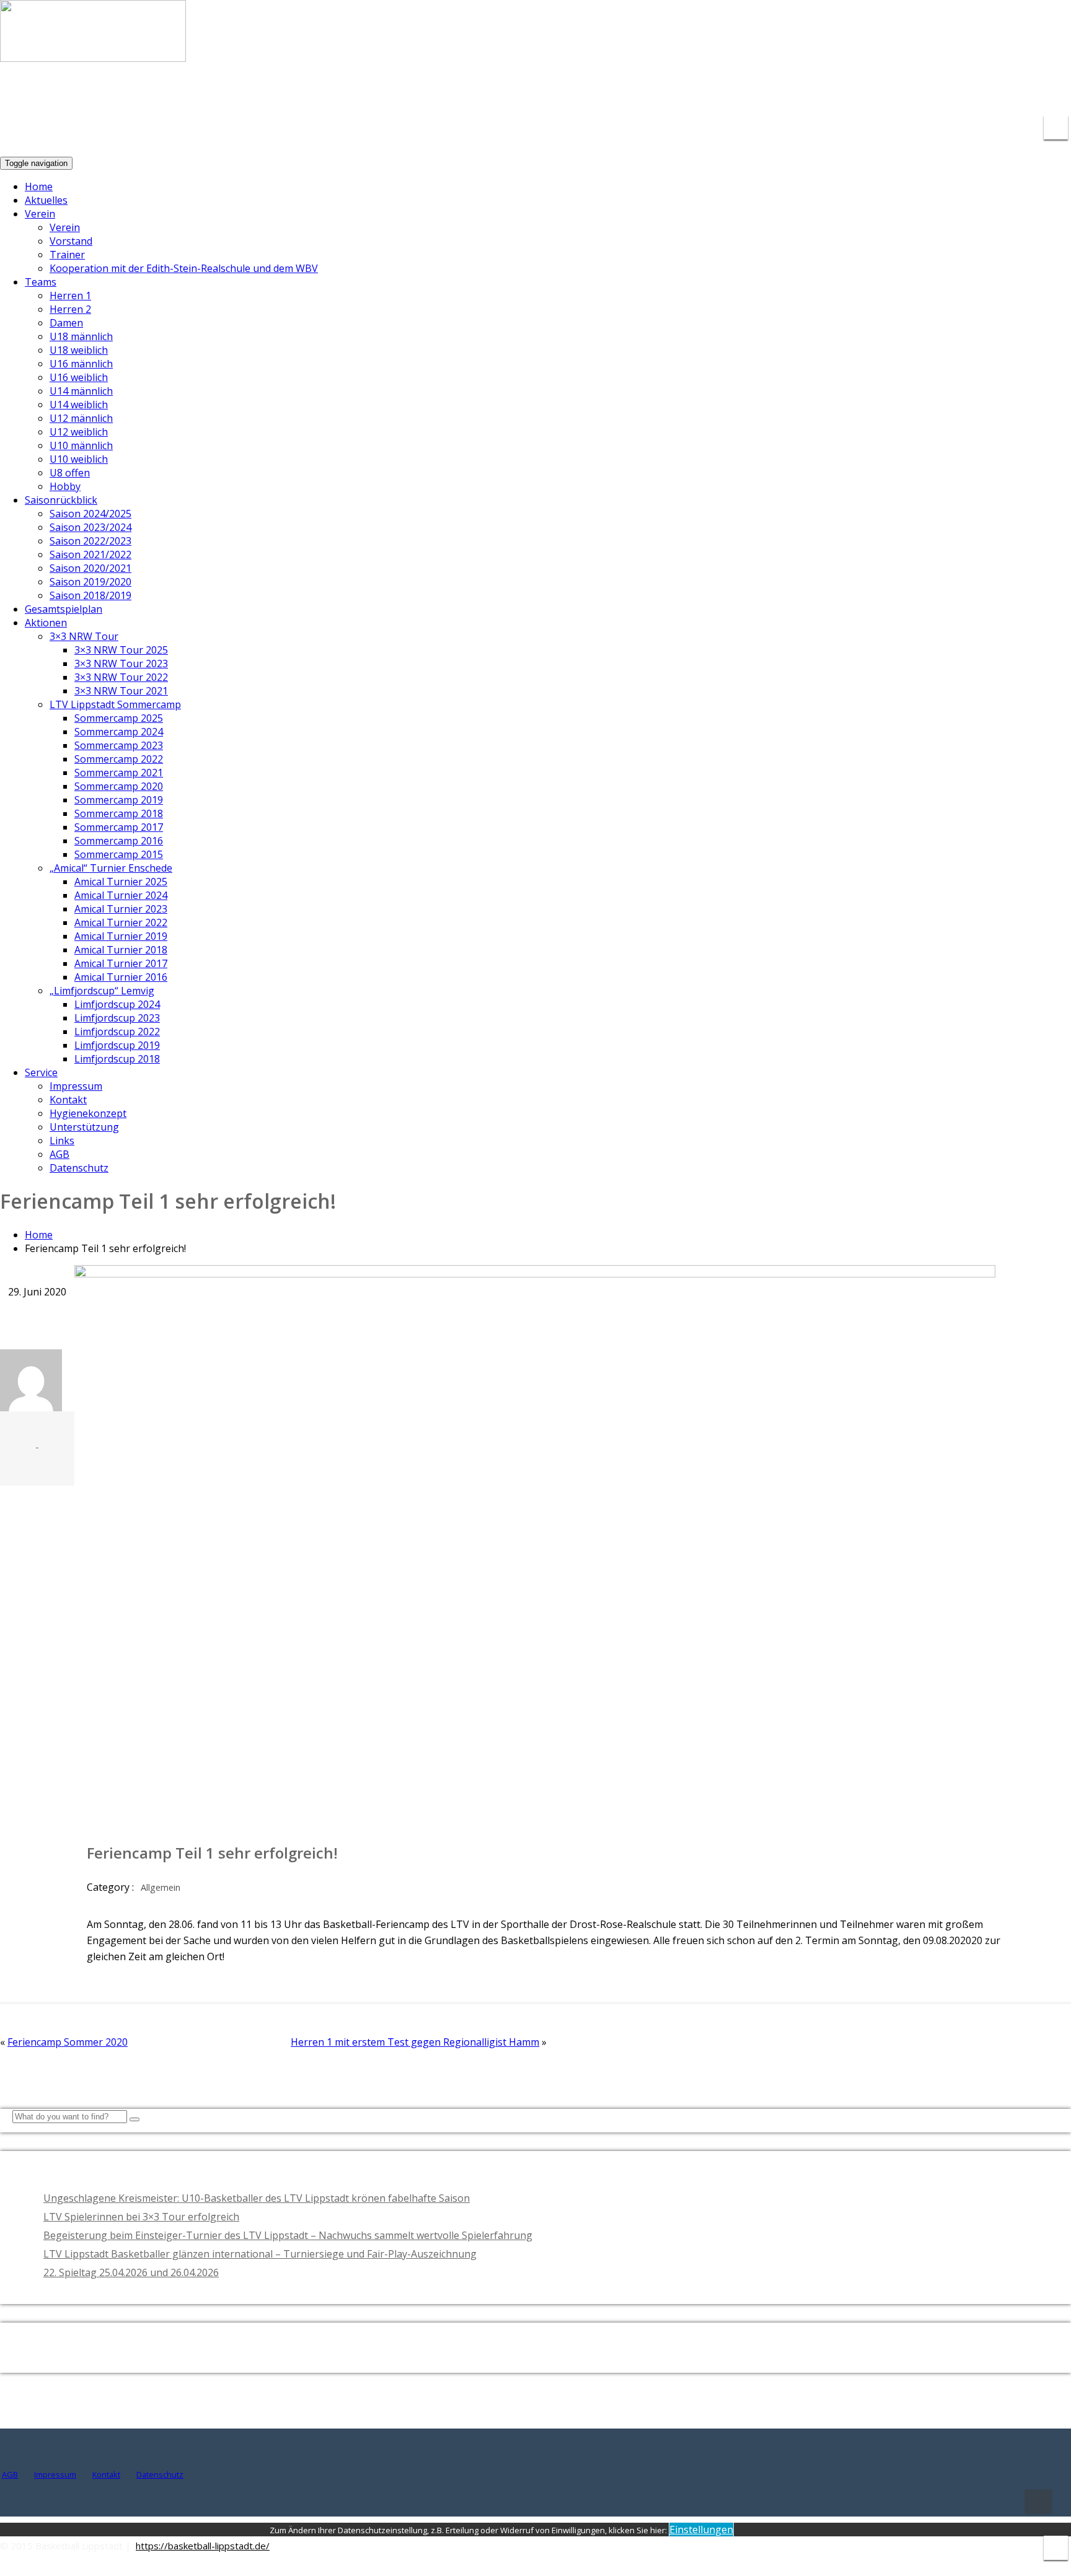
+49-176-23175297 (1018, 93)
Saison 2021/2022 (90, 554)
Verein (40, 214)
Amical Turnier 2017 (121, 963)
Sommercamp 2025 (119, 718)
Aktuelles (46, 200)
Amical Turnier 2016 (121, 977)
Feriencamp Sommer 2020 (68, 2042)
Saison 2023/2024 (90, 527)
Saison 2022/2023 (90, 541)
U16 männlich (81, 364)
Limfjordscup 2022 (117, 1032)
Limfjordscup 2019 (117, 1045)
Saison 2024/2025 (90, 514)
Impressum (76, 1086)
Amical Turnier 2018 (121, 950)
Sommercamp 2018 (119, 813)
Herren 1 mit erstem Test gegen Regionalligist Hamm (415, 2042)
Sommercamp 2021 (119, 773)
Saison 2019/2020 (90, 582)
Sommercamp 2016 (119, 841)
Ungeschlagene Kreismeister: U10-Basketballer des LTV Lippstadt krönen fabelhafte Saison (257, 2198)
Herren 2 (70, 309)
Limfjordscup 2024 (117, 1004)
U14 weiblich (79, 405)
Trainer (67, 255)
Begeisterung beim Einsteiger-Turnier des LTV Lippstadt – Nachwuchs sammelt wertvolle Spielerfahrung (288, 2235)
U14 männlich (81, 391)
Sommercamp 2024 (119, 732)
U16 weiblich (79, 377)
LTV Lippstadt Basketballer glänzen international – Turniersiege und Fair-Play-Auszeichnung (260, 2254)
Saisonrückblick (61, 500)
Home (39, 186)
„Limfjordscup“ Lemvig (102, 991)
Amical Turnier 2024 (121, 895)
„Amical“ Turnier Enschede (111, 868)
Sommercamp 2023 (119, 745)
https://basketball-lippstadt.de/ (203, 2546)
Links (62, 1141)
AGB (59, 1154)
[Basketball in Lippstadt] (93, 50)
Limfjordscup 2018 (117, 1059)
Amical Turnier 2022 (121, 922)
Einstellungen (701, 2530)
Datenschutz (79, 1168)
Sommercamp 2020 (119, 786)
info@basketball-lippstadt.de (879, 93)
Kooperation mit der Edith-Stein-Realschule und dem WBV (184, 268)
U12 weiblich (79, 432)
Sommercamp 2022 (119, 759)
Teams (41, 282)
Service (41, 1072)
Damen (66, 323)
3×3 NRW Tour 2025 (121, 650)
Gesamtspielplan (64, 609)
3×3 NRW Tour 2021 (121, 691)
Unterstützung (84, 1127)
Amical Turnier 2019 (121, 936)
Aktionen (46, 623)
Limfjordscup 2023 (117, 1018)
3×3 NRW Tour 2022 (121, 677)
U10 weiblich (79, 459)
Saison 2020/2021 (90, 568)
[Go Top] (1038, 2502)
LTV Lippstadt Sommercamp (115, 704)
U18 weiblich (79, 350)
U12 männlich (81, 418)
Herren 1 (70, 296)
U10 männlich (81, 445)
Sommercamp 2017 (119, 827)
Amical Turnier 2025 (121, 882)
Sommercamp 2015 (119, 854)
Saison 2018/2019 (90, 595)
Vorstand (71, 241)
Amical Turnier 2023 (121, 909)
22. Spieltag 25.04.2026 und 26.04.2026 (131, 2272)
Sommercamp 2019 (119, 800)
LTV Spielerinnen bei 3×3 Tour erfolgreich (141, 2217)
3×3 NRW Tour (84, 636)
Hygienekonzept (88, 1113)
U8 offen (70, 473)
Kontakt (68, 1100)
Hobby (65, 486)
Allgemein (161, 1887)
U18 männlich (81, 336)
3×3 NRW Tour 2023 (121, 664)
